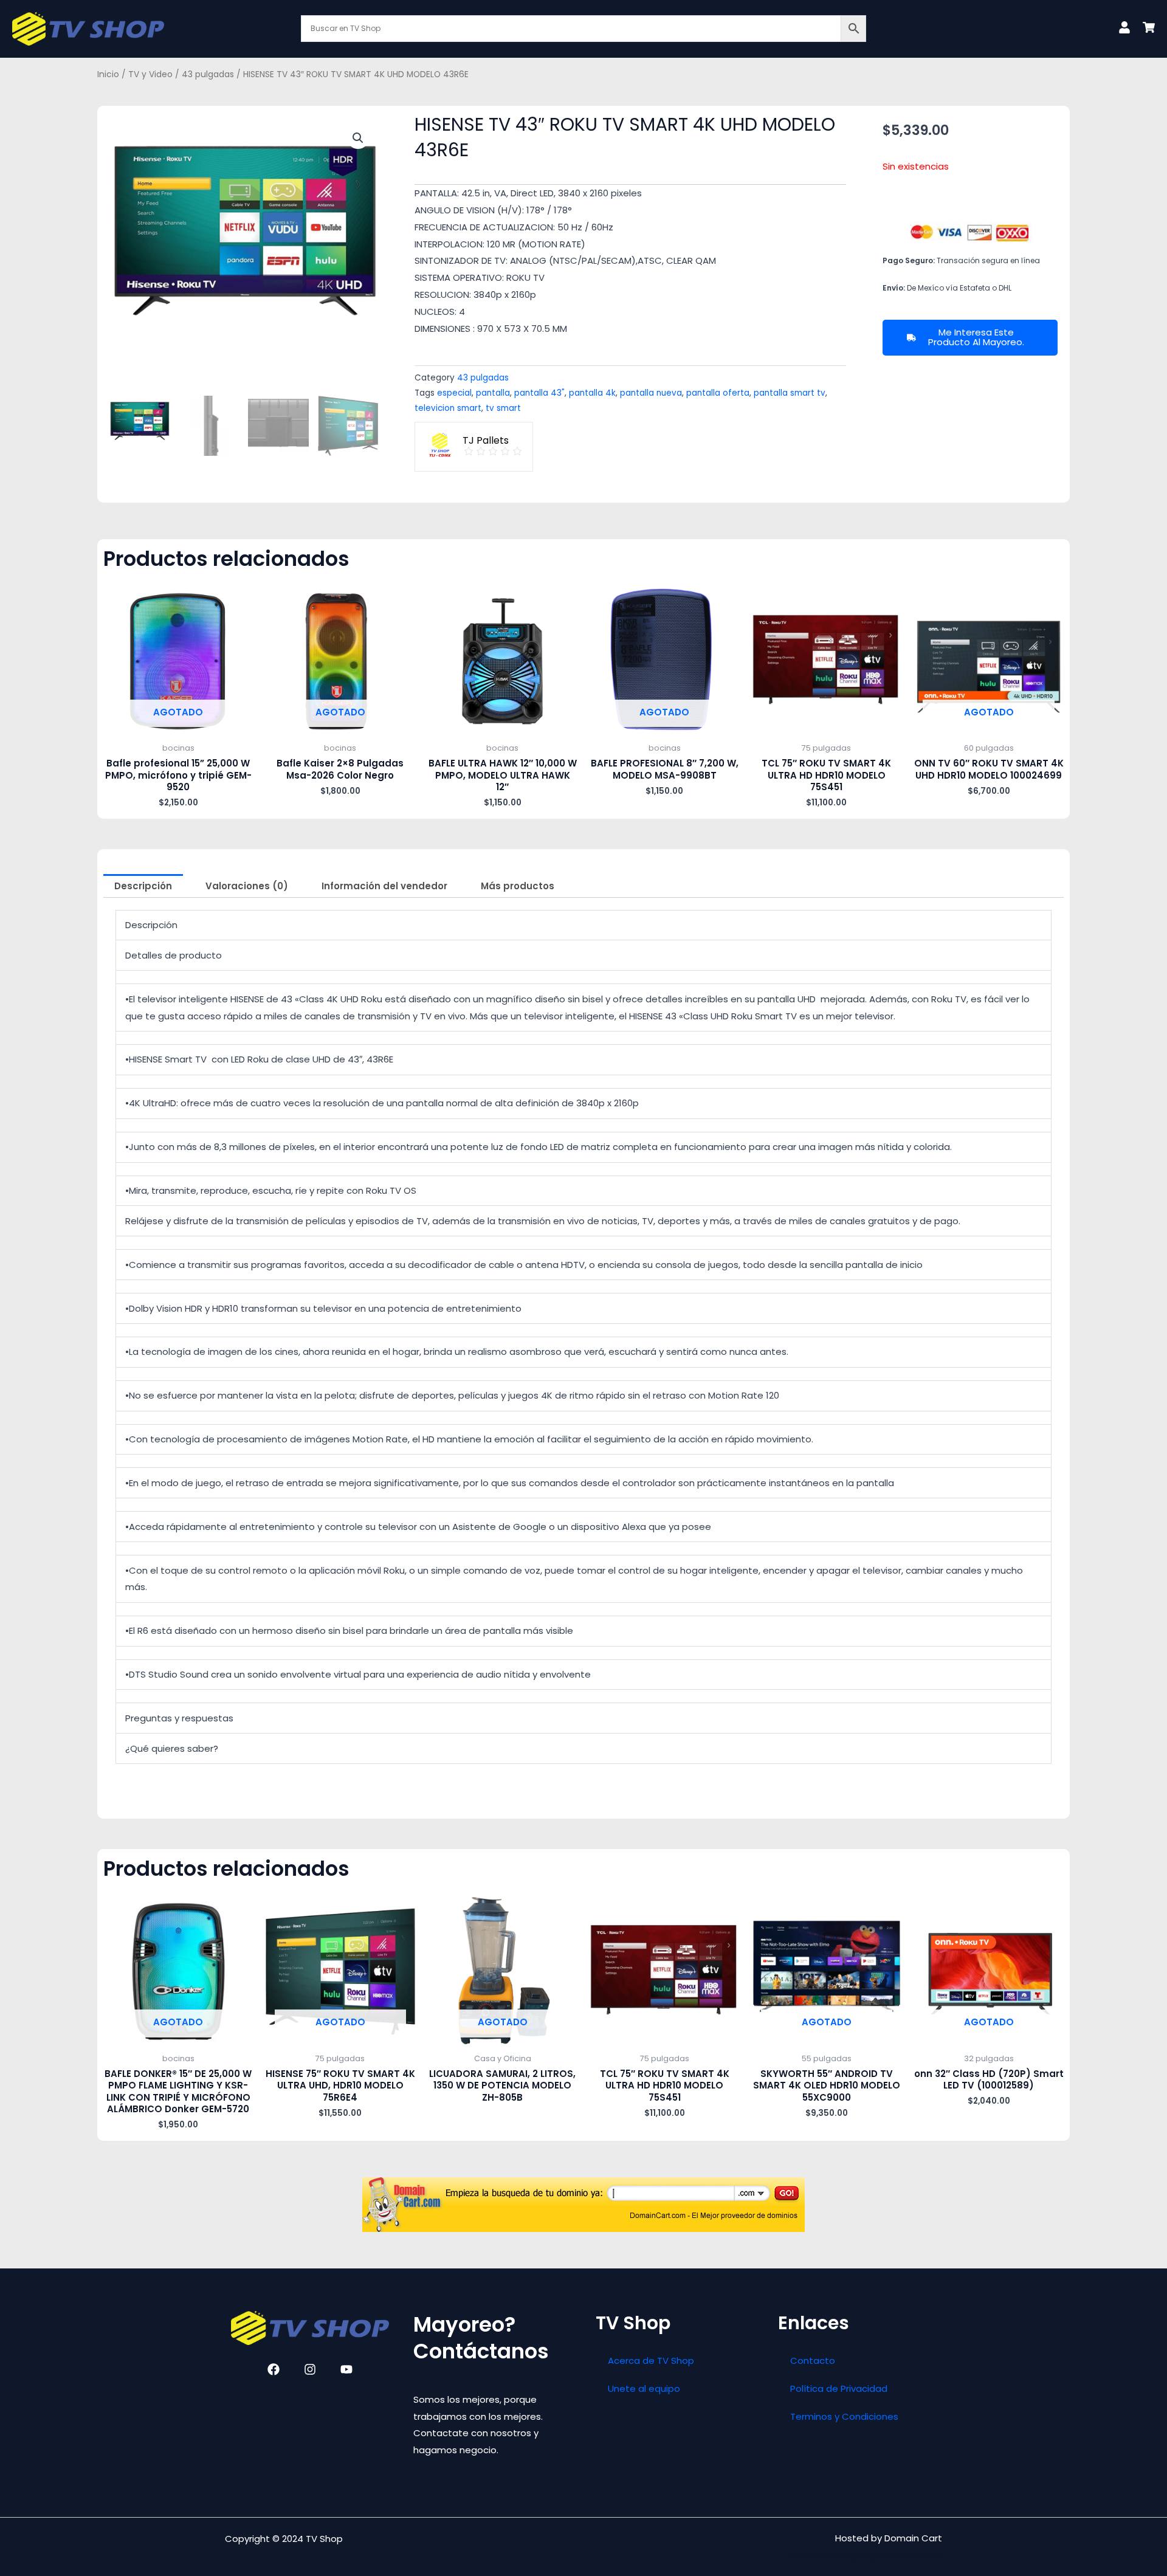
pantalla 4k (592, 393)
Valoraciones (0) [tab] (247, 886)
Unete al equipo (644, 2388)
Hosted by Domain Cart (889, 2538)
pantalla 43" (539, 393)
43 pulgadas (208, 74)
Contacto (813, 2361)
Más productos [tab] (518, 886)
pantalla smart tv (790, 393)
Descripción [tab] (143, 886)
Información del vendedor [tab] (384, 886)
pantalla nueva (651, 393)
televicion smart (448, 408)
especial (454, 393)
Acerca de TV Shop (651, 2361)
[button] (358, 138)
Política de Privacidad (839, 2388)
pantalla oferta (718, 393)
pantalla (493, 393)
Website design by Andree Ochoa (866, 2555)
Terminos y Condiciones (844, 2416)
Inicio (108, 74)
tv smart (503, 408)
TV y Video (150, 74)
